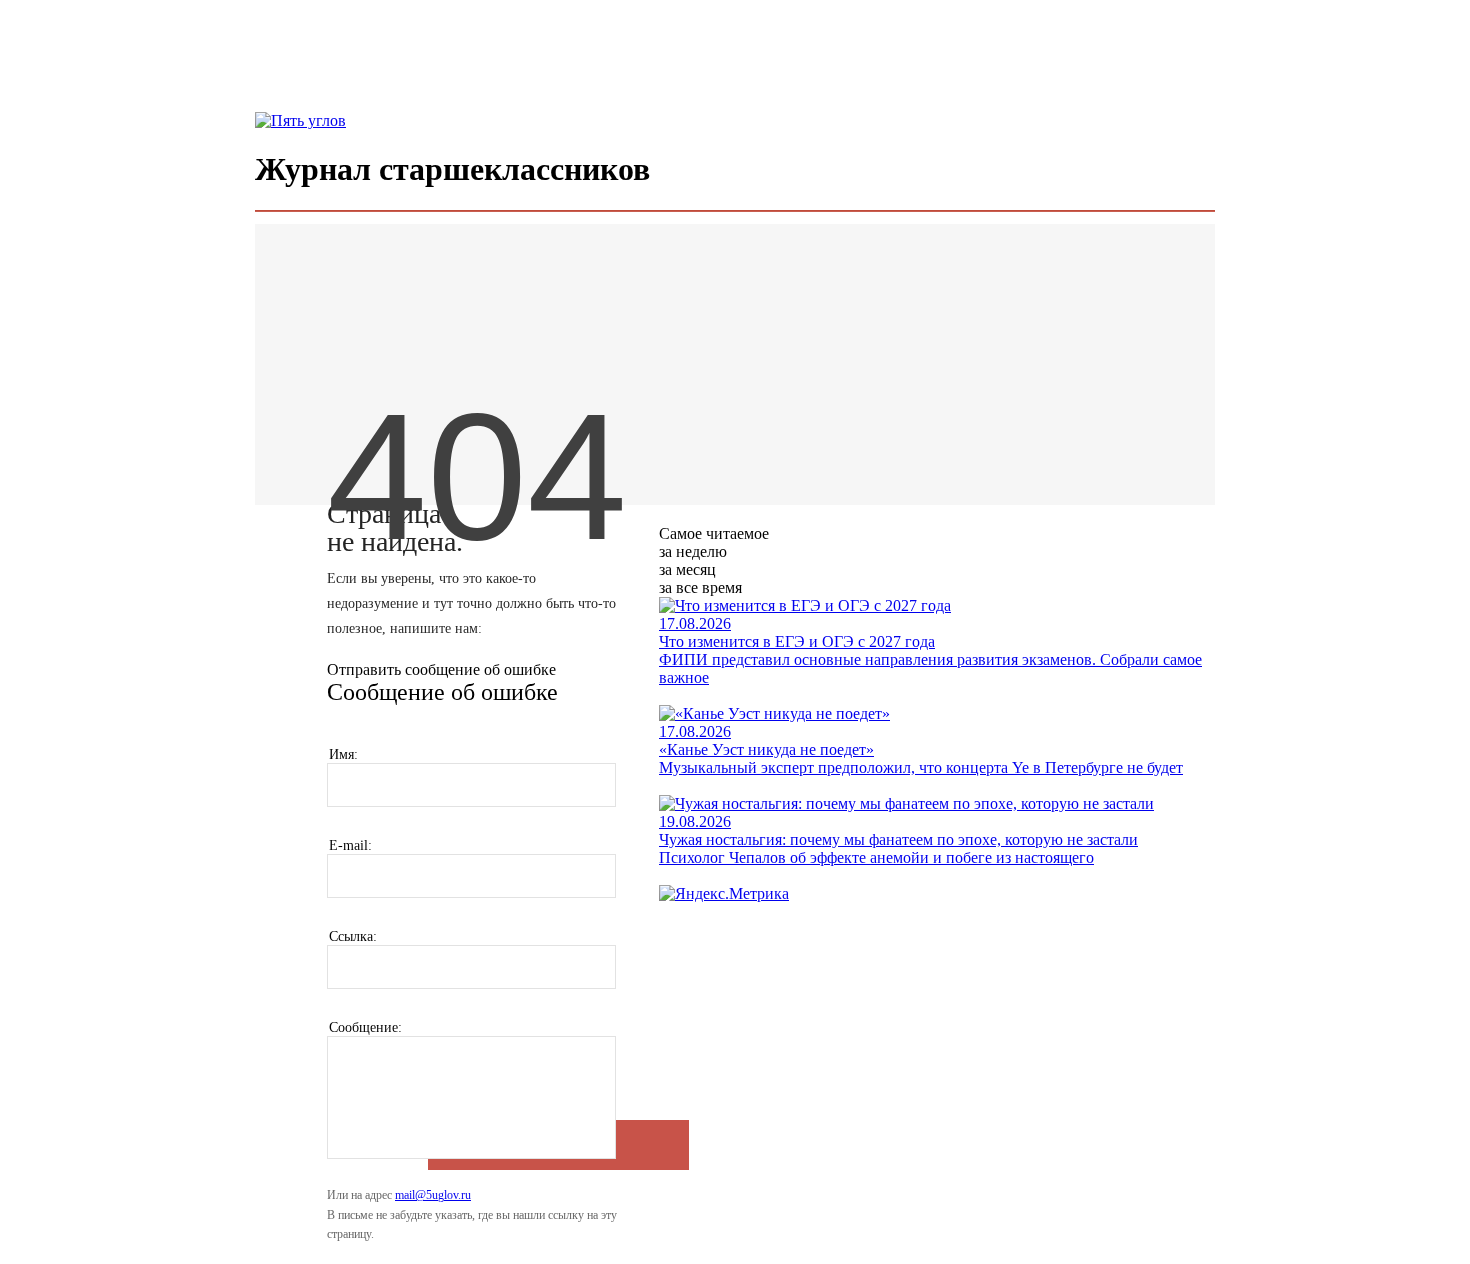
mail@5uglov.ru (433, 1195)
